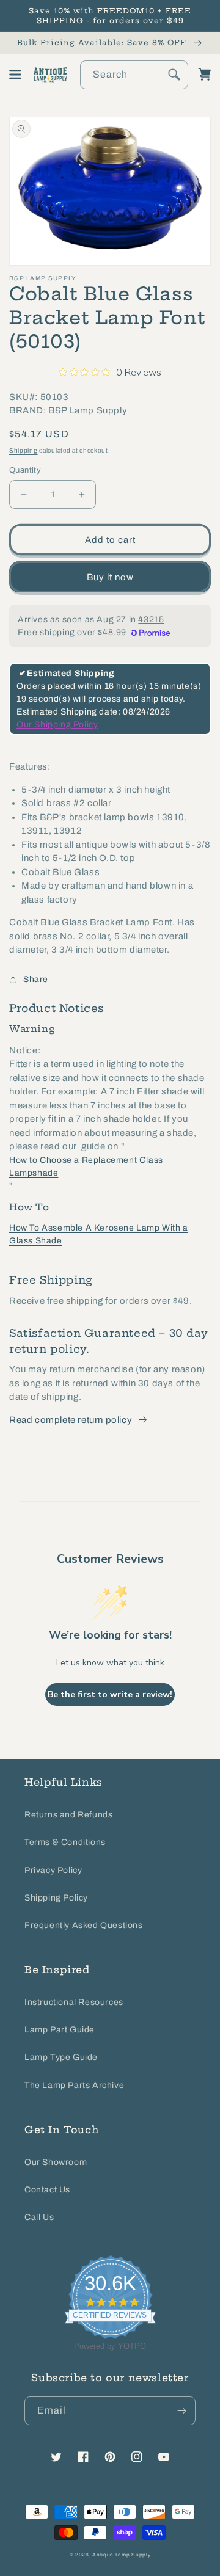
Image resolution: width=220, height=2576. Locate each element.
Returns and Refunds (68, 1815)
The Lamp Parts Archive (74, 2085)
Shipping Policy (56, 1898)
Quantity (25, 470)
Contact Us (47, 2190)
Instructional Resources (74, 2002)
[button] (15, 75)
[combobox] (134, 75)
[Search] (174, 75)
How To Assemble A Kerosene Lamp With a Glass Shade (99, 1234)
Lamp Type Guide (61, 2057)
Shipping (24, 450)
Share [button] (36, 979)
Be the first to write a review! (110, 1694)
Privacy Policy (53, 1870)
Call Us (39, 2217)
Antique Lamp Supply (121, 2555)
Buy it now (110, 577)
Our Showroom (56, 2162)
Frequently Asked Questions (84, 1925)
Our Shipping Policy (57, 725)
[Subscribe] (182, 2411)
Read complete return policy (71, 1420)
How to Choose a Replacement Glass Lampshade (86, 1166)
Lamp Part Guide (60, 2030)
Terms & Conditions (65, 1842)
